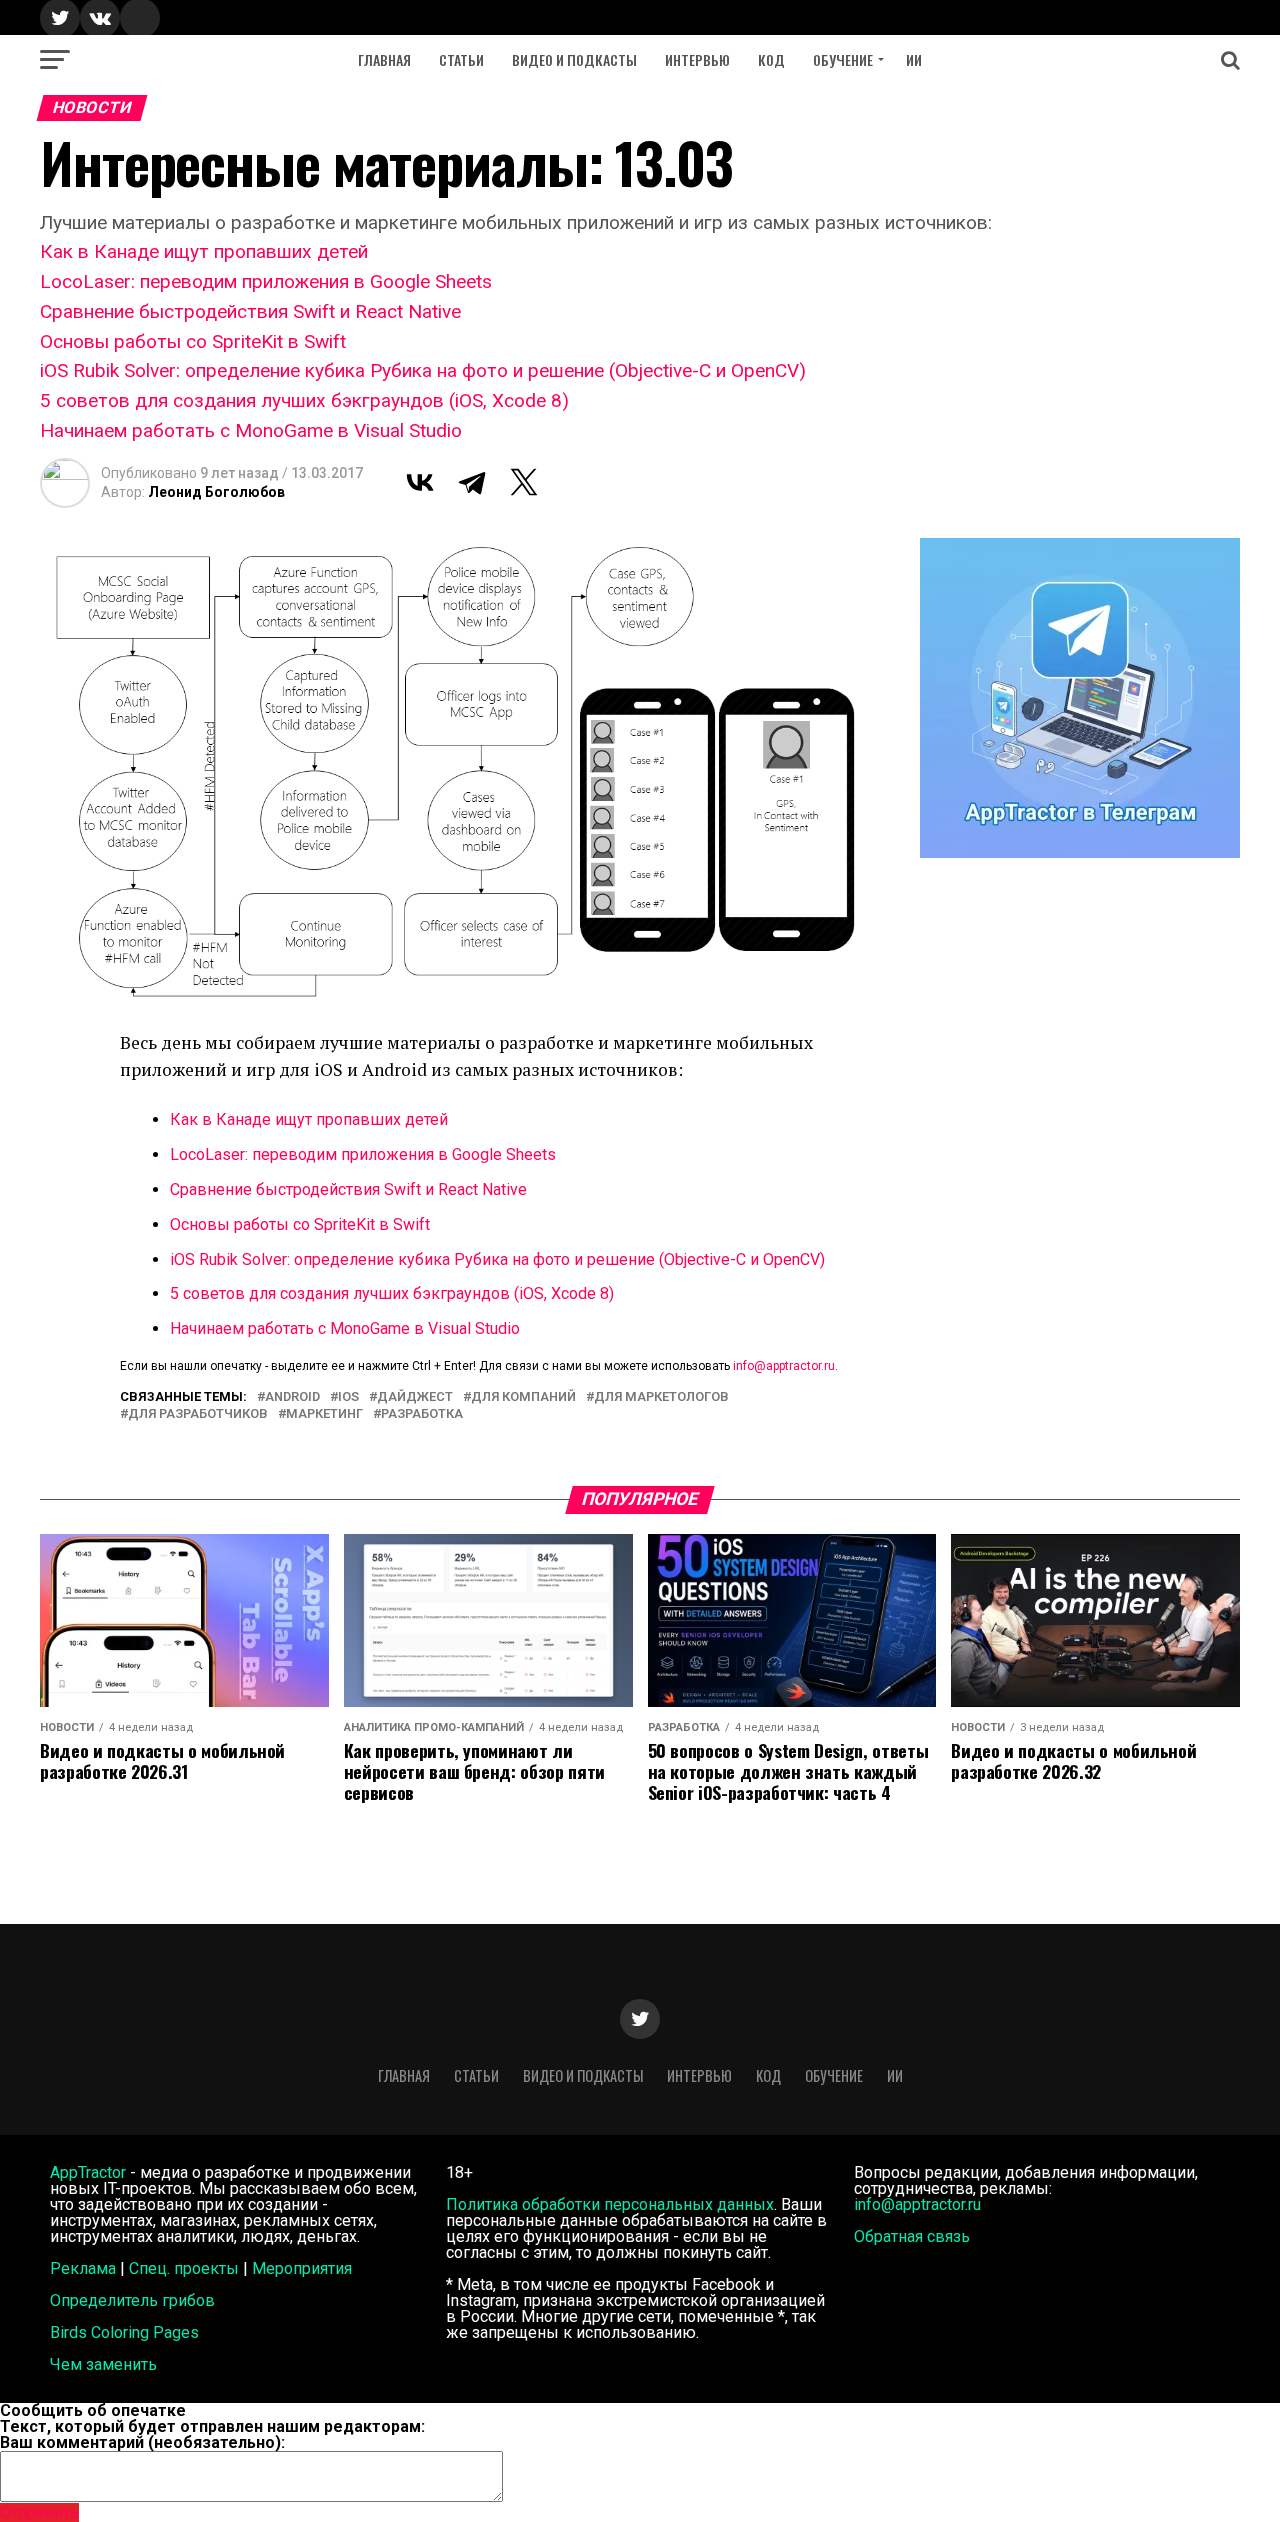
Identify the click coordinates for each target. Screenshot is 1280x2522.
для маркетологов (661, 1397)
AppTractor (88, 2172)
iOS (348, 1397)
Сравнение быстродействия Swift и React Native (250, 311)
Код (771, 59)
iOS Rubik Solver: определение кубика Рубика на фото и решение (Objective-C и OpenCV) (423, 370)
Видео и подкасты (574, 59)
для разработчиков (198, 1414)
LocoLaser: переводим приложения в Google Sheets (266, 281)
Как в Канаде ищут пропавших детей (204, 251)
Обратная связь (912, 2236)
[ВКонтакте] (420, 482)
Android (292, 1397)
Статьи (461, 59)
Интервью (697, 59)
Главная (384, 59)
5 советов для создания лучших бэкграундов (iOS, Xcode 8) (304, 400)
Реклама (83, 2268)
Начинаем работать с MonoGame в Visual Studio (251, 430)
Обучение (843, 59)
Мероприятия (302, 2268)
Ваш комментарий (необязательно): (142, 2442)
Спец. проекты (184, 2268)
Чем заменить (103, 2364)
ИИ (914, 59)
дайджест (415, 1397)
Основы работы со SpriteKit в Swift (193, 341)
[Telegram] (472, 482)
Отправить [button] (39, 2512)
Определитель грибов (132, 2300)
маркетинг (324, 1414)
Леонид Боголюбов (216, 492)
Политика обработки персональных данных (610, 2204)
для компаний (523, 1397)
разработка (422, 1414)
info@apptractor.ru (784, 1366)
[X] (524, 482)
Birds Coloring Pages (124, 2332)
